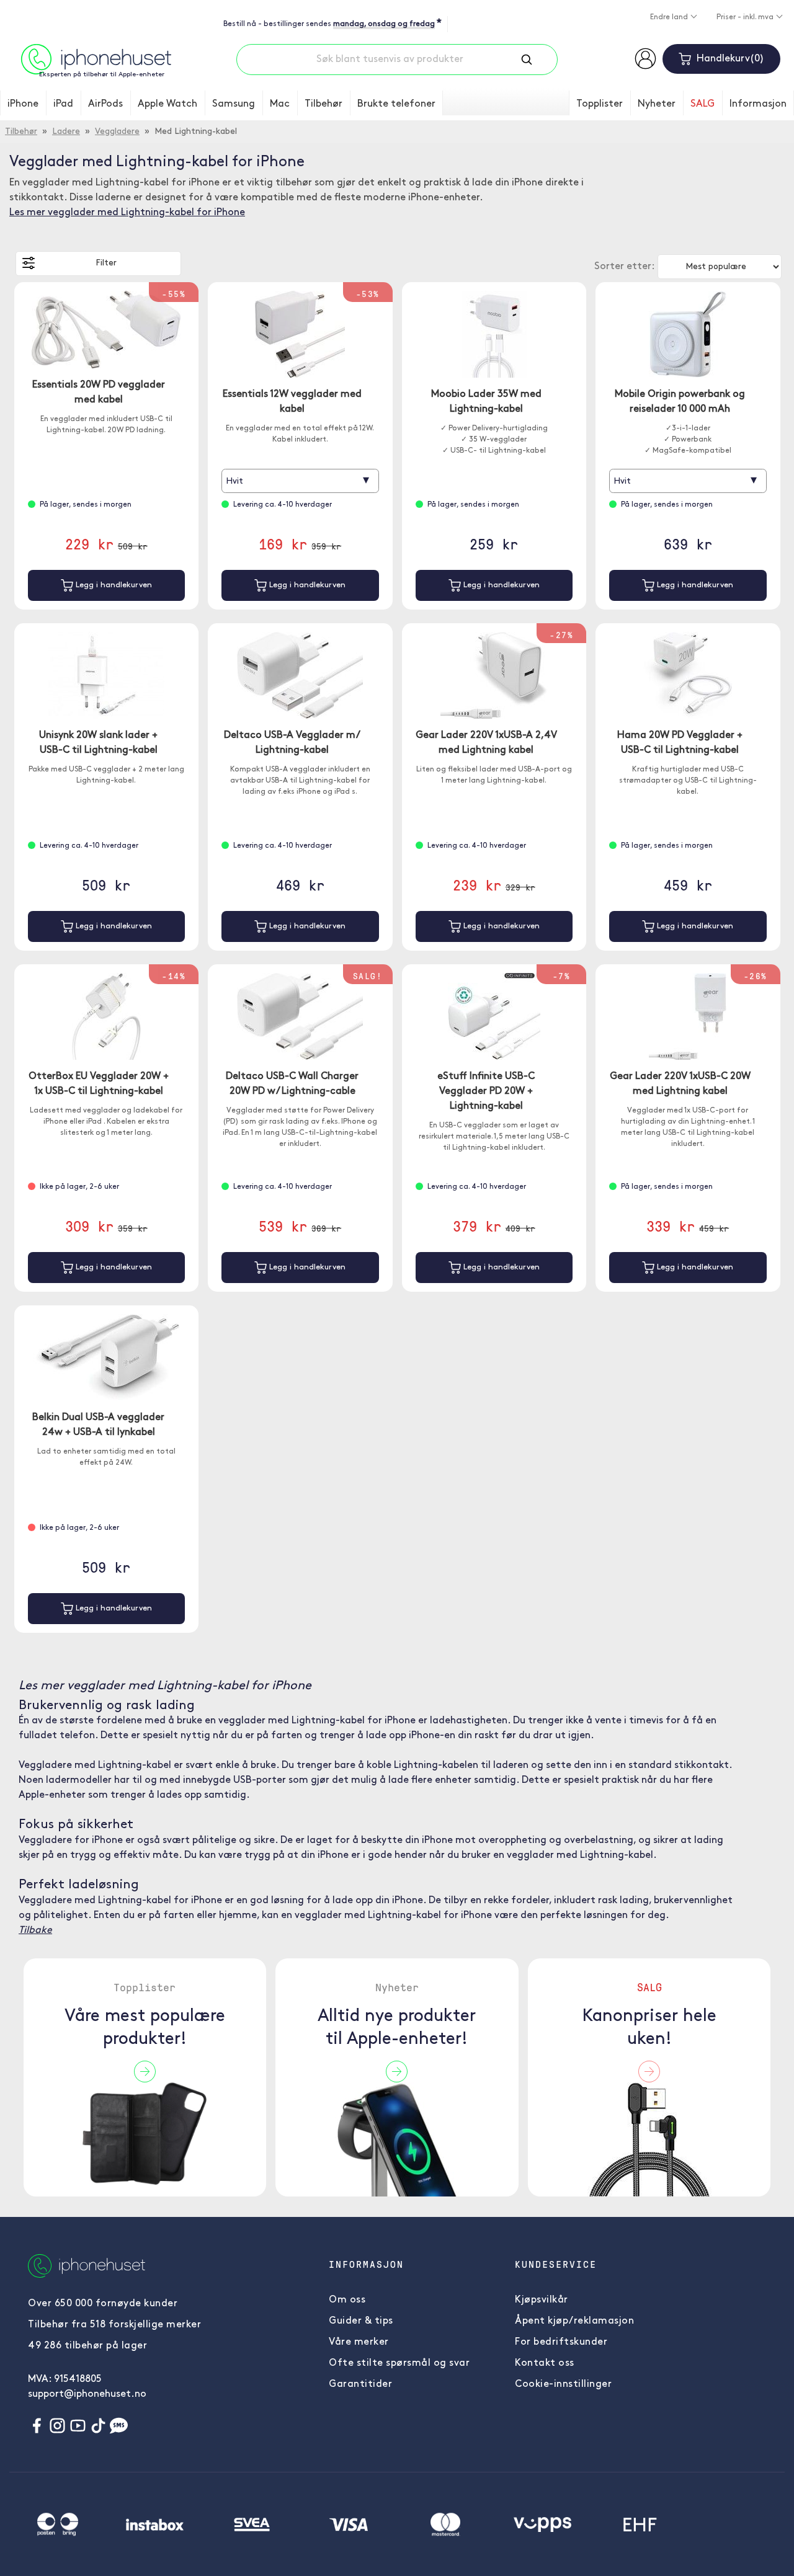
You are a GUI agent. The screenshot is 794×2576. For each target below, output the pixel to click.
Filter (106, 263)
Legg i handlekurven (113, 585)
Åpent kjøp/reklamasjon (574, 2321)
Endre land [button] (670, 17)
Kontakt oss (545, 2363)
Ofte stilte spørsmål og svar (399, 2363)
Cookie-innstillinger (563, 2384)
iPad (63, 104)
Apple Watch (167, 104)
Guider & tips (361, 2321)
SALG (703, 104)
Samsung (234, 104)
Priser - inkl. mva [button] (746, 17)
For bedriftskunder (561, 2342)
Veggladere (117, 132)
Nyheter (657, 104)
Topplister (600, 104)
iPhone (23, 104)
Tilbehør (323, 104)
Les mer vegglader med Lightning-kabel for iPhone (127, 213)
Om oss (347, 2300)
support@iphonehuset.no (87, 2394)
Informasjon (758, 104)
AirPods (105, 104)
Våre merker (359, 2342)
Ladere (66, 132)
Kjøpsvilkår (542, 2300)
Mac (280, 104)
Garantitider (360, 2384)
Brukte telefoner (396, 104)
